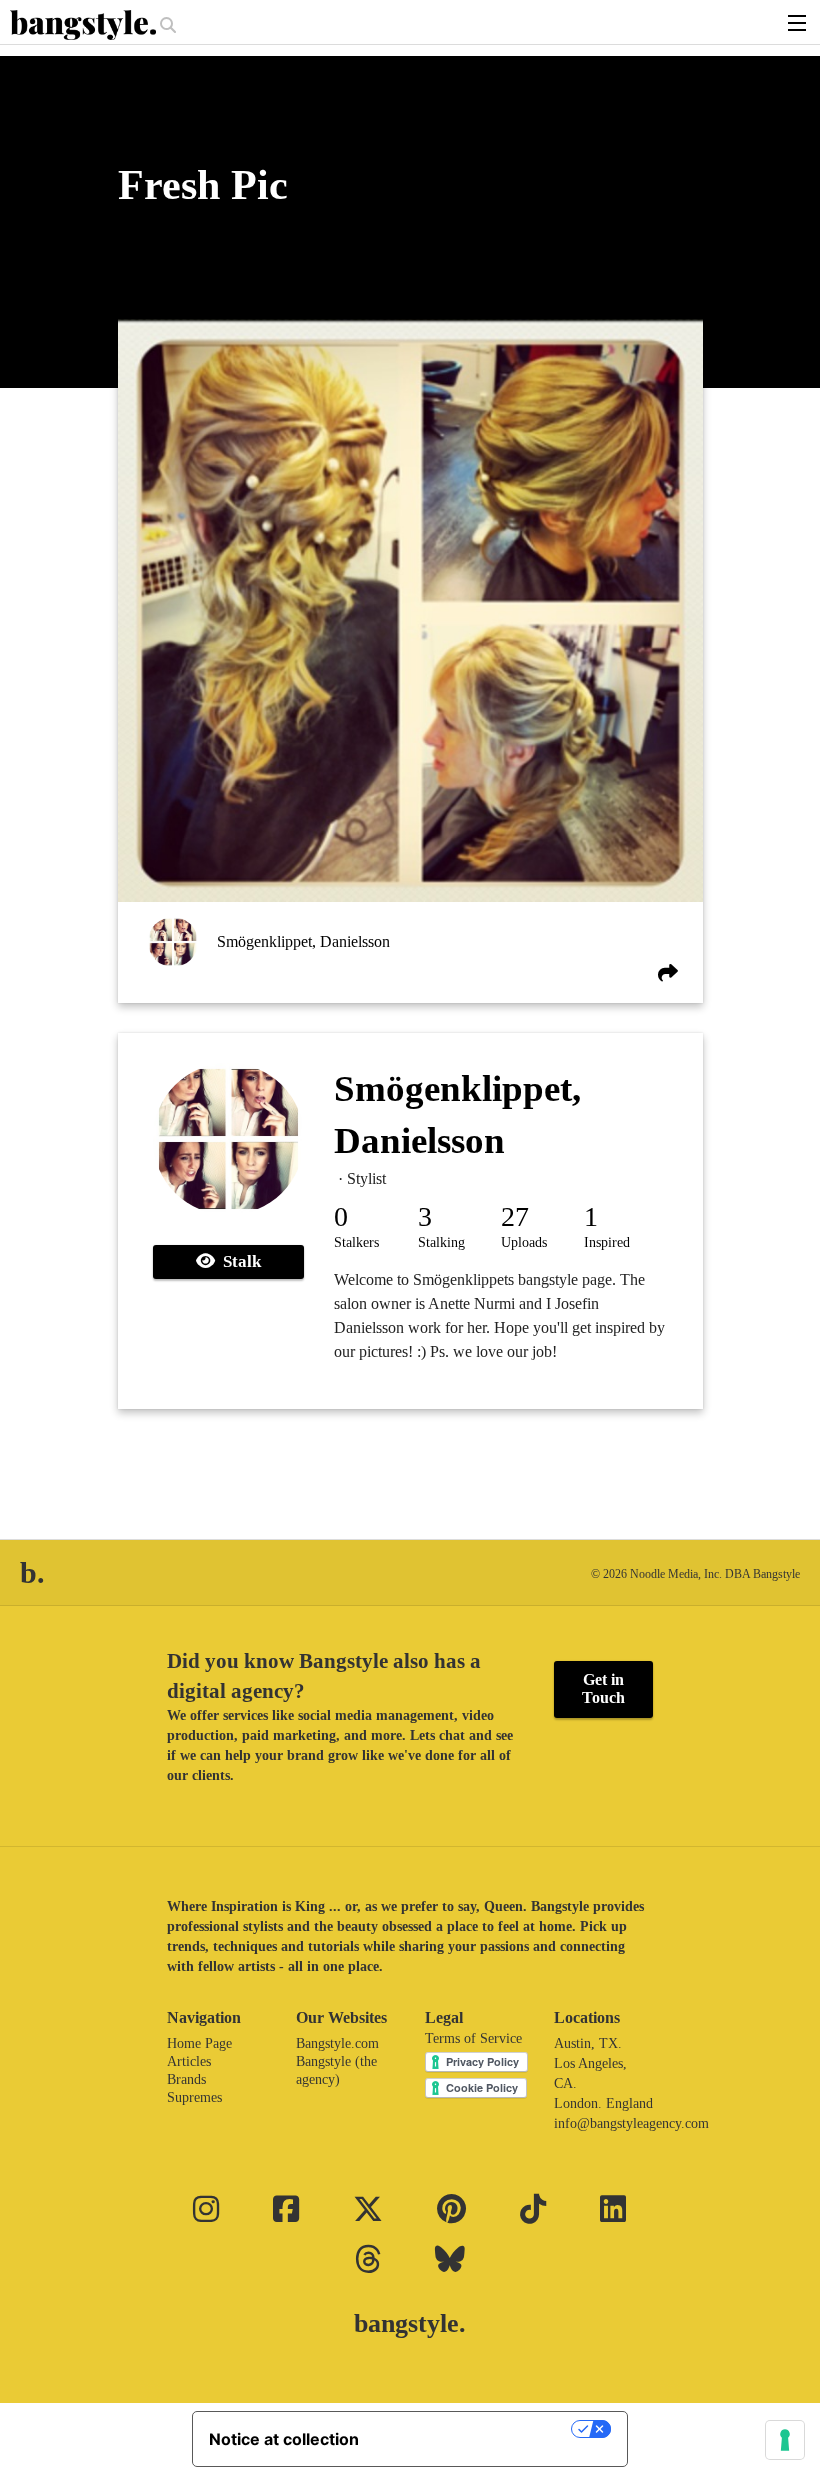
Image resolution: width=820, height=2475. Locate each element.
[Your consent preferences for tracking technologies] (785, 2440)
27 (515, 1216)
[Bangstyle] (85, 25)
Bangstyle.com (337, 2043)
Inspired (607, 1242)
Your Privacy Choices (475, 2429)
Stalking (441, 1242)
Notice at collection (284, 2439)
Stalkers (356, 1242)
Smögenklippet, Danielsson (303, 941)
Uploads (524, 1242)
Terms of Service (473, 2038)
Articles (189, 2061)
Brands (186, 2079)
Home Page (199, 2043)
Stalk (238, 1261)
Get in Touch (603, 1688)
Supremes (194, 2097)
